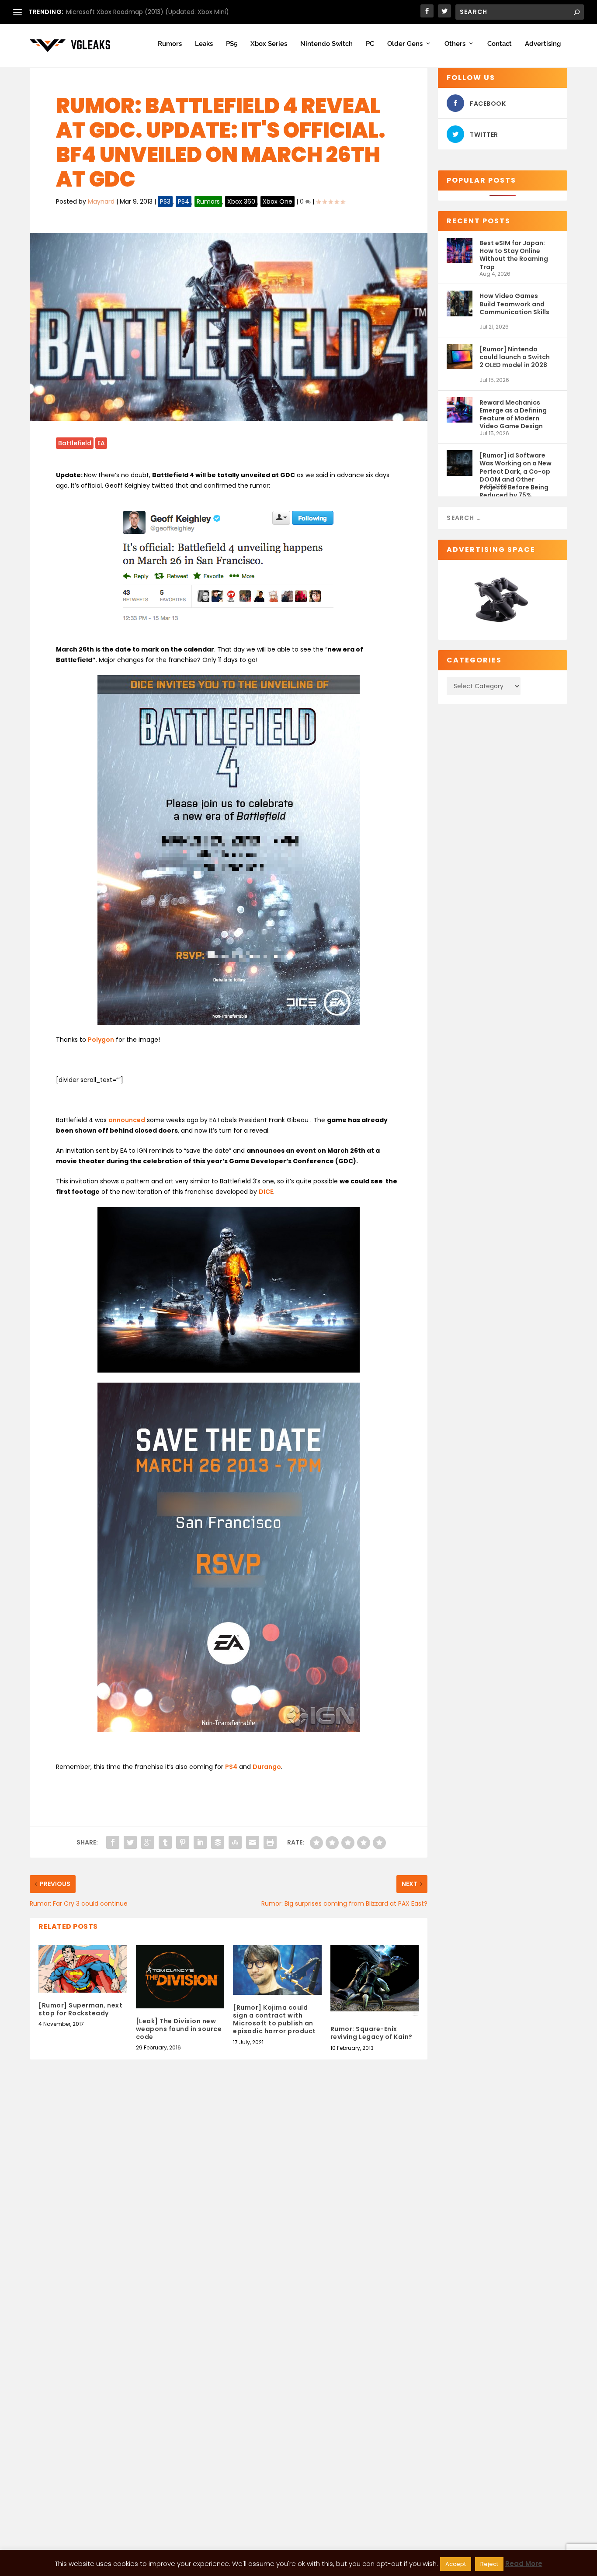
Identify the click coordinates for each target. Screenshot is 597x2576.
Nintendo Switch (326, 44)
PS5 (232, 44)
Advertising (543, 44)
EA (101, 443)
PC (370, 44)
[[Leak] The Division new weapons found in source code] (180, 1977)
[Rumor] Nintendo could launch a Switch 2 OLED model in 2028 (515, 357)
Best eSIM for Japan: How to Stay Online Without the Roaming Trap (514, 255)
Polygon (101, 1040)
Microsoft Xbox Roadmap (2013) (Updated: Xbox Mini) (148, 12)
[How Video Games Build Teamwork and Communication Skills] (459, 307)
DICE (266, 1192)
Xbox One (278, 201)
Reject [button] (489, 2564)
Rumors (170, 44)
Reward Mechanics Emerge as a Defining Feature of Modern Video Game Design (513, 414)
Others (455, 44)
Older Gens (405, 44)
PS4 (184, 201)
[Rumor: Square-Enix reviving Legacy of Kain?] (375, 1981)
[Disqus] (229, 2205)
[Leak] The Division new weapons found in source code (179, 2029)
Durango (267, 1767)
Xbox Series (269, 44)
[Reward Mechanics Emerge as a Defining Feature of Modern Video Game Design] (459, 414)
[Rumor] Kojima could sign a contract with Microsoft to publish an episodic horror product (274, 2020)
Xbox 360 (241, 201)
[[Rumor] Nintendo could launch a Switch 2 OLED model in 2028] (459, 360)
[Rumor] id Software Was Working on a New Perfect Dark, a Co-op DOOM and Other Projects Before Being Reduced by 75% (515, 467)
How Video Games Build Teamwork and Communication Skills (514, 304)
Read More (524, 2564)
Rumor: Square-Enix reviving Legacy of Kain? (371, 2033)
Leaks (204, 44)
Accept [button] (456, 2564)
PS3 (165, 201)
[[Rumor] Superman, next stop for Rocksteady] (83, 1969)
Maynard (101, 201)
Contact (500, 44)
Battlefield (75, 443)
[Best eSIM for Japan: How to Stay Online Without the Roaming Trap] (459, 254)
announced (127, 1120)
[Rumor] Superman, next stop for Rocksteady (80, 2009)
